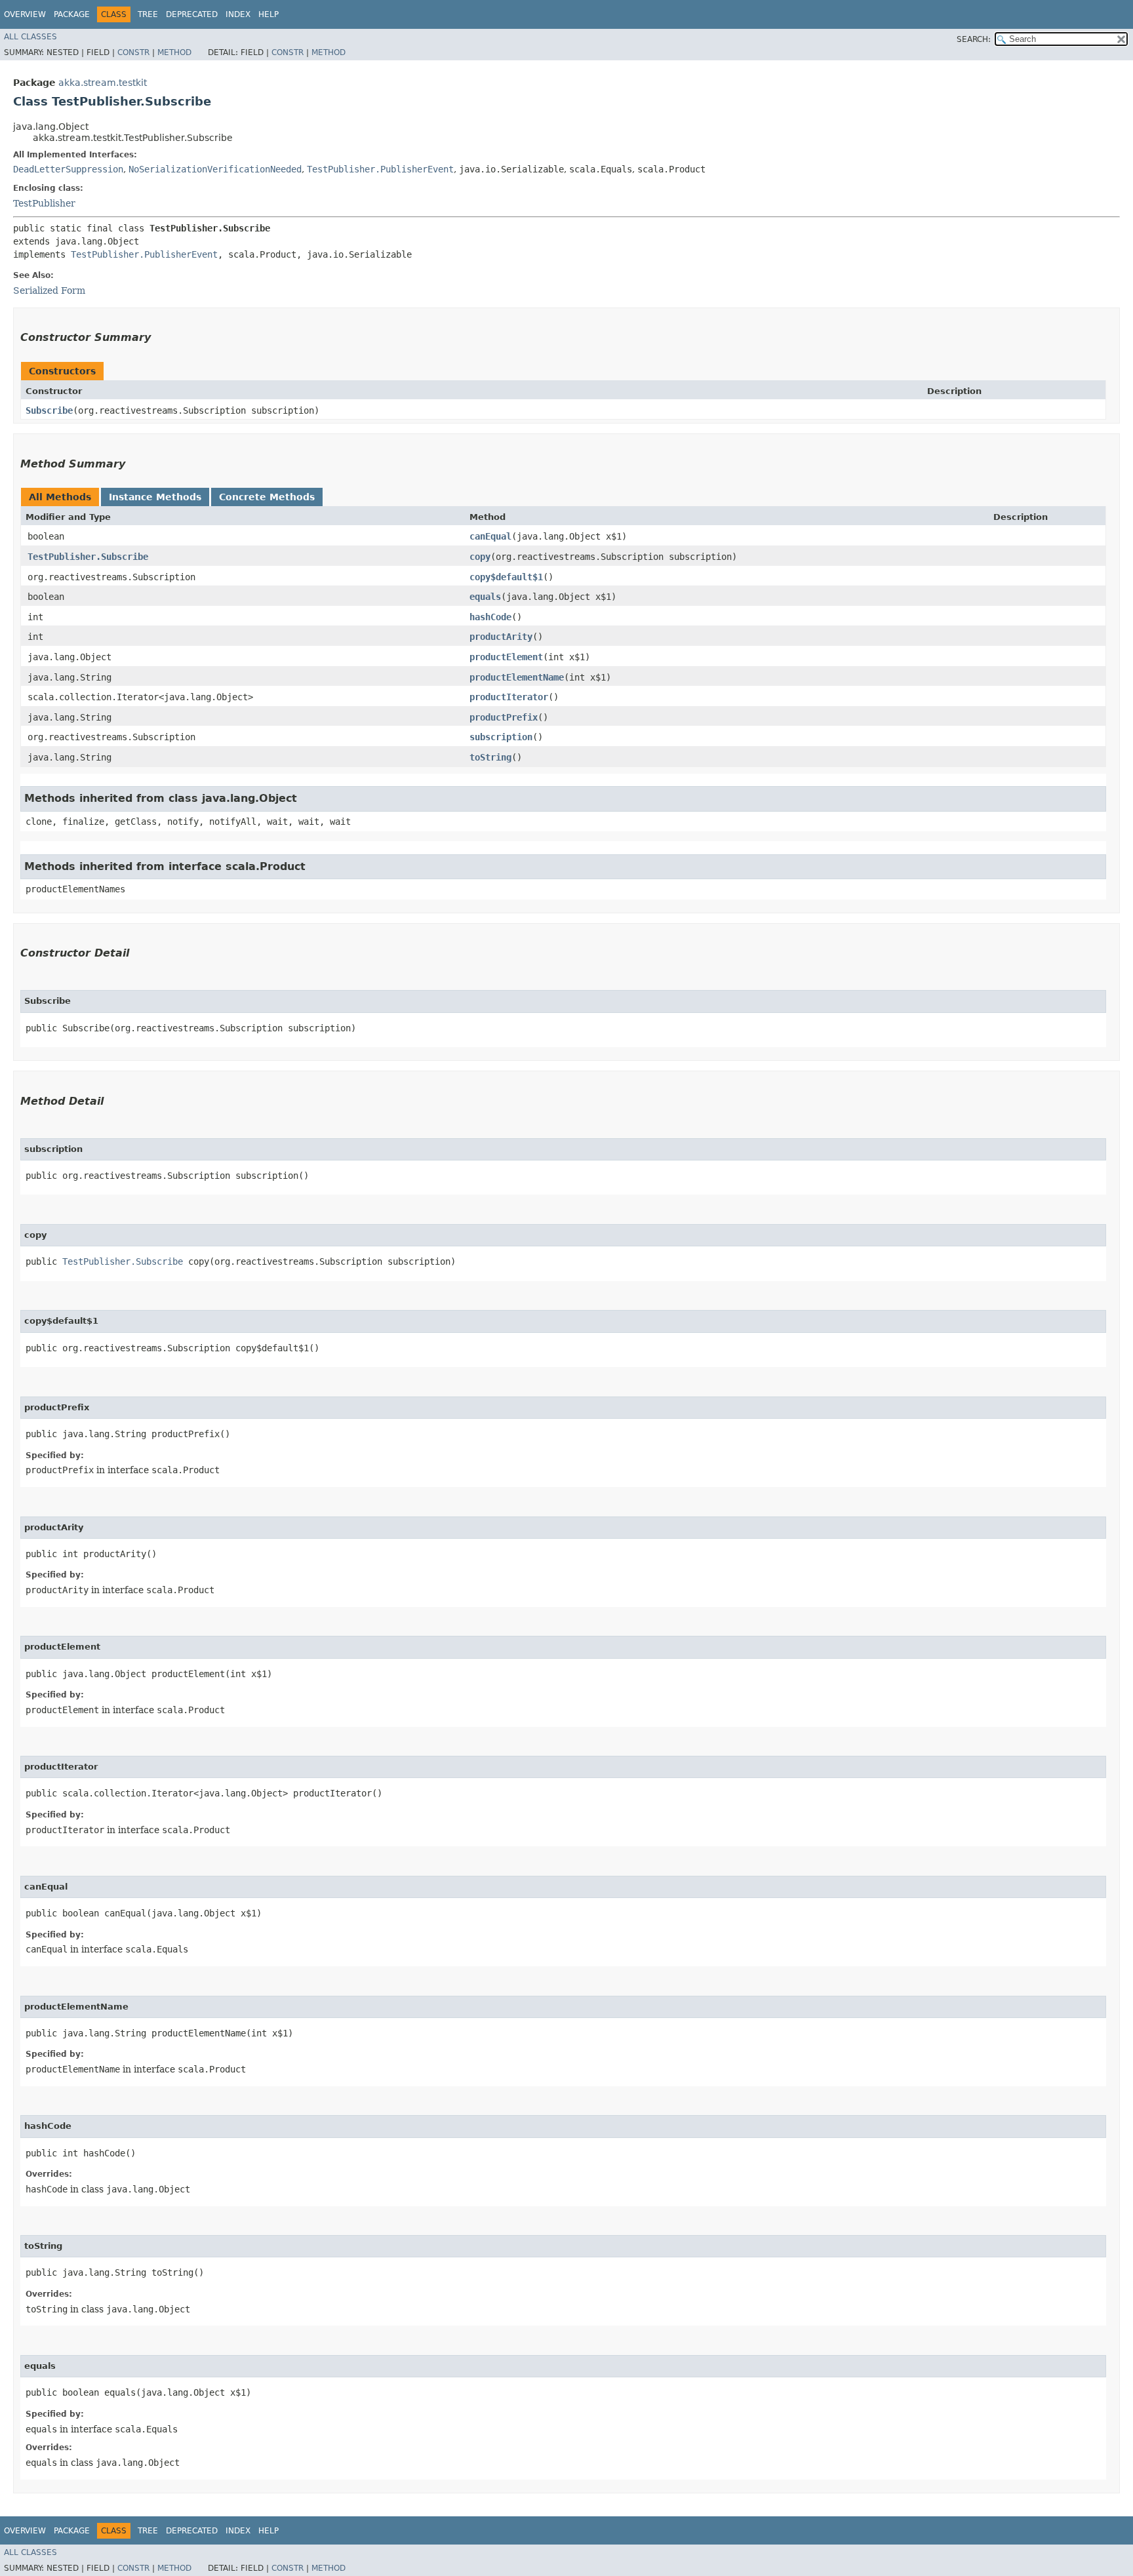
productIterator (509, 697)
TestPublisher (44, 203)
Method (174, 52)
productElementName (517, 677)
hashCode (490, 617)
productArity (501, 637)
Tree (148, 14)
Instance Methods (155, 497)
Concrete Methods (267, 497)
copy (480, 557)
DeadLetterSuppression (68, 169)
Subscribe (49, 410)
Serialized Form (49, 290)
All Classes (30, 37)
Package (72, 14)
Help (268, 14)
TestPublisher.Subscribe (88, 557)
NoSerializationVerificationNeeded (215, 169)
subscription (501, 737)
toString (490, 757)
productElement (506, 657)
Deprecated (192, 14)
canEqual (490, 536)
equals (485, 597)
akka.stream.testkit (103, 83)
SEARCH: (974, 39)
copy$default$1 (506, 577)
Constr (133, 52)
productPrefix (504, 717)
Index (238, 14)
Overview (25, 14)
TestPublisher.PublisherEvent (380, 169)
